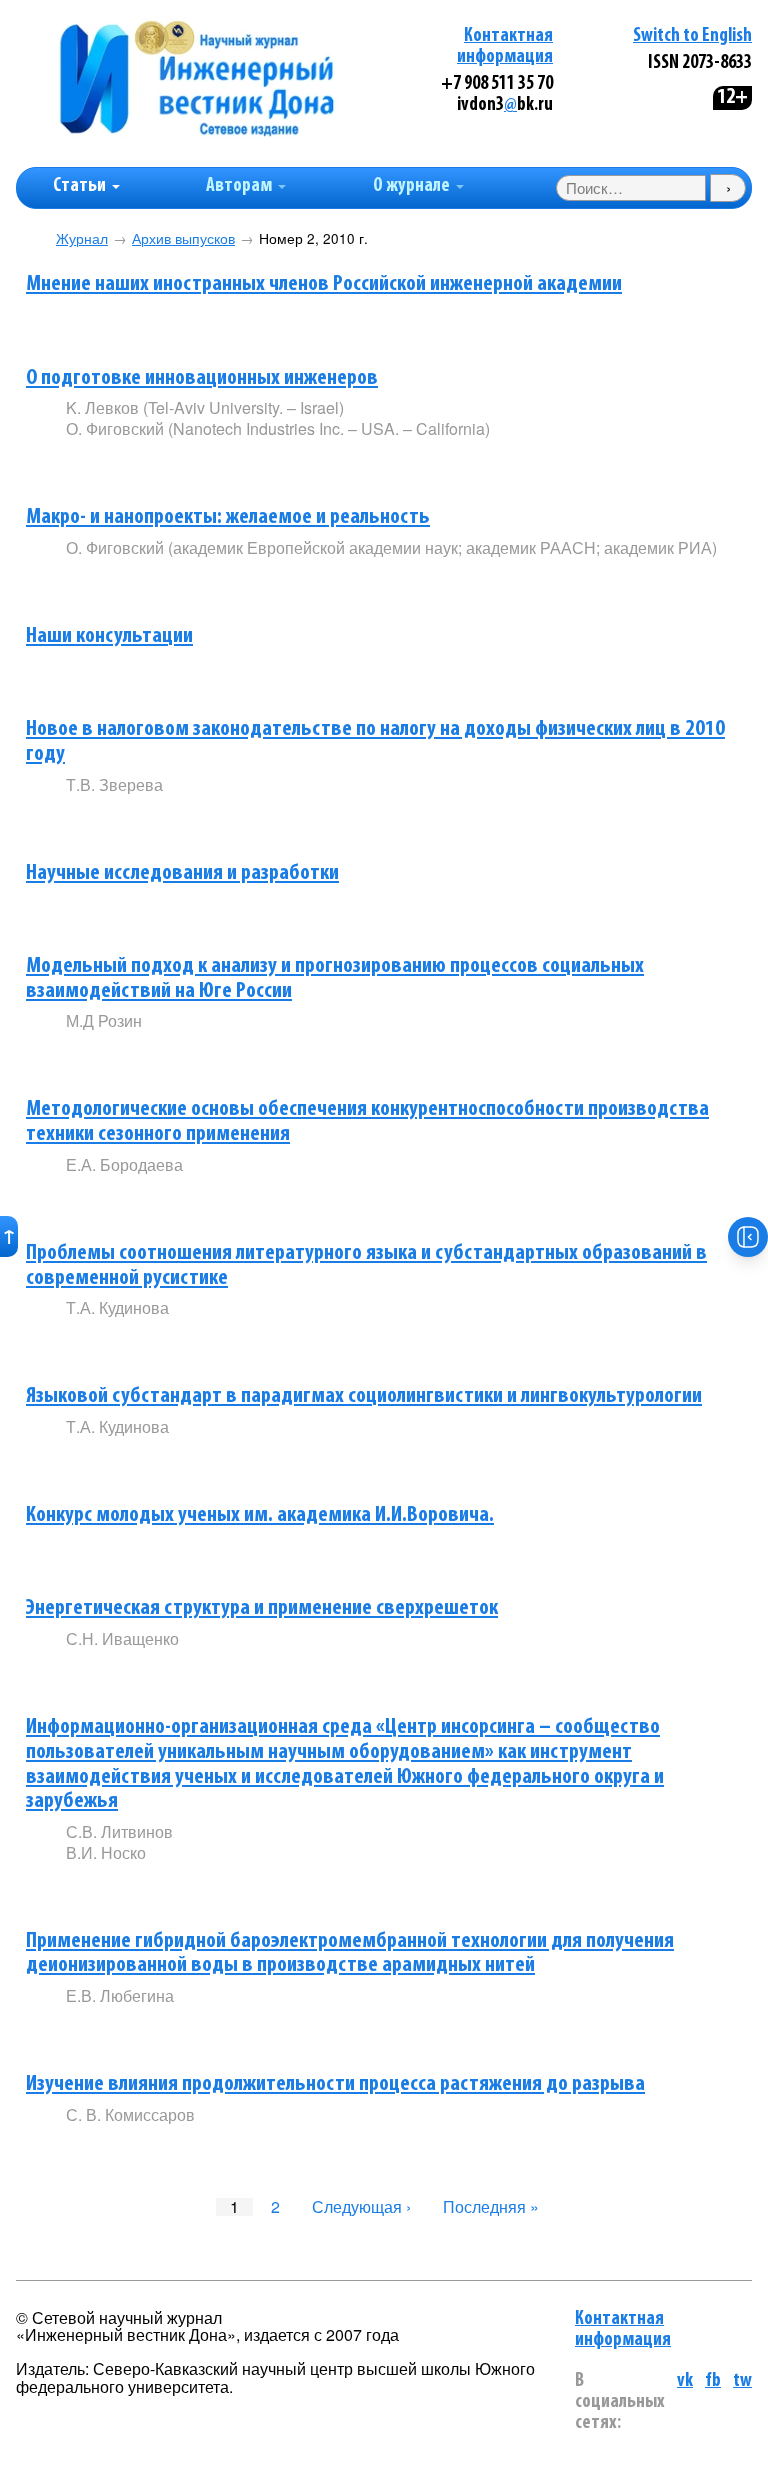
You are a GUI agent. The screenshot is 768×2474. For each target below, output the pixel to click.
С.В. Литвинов (119, 1831)
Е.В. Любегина (120, 1995)
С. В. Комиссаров (130, 2114)
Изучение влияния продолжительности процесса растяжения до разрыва (335, 2084)
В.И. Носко (106, 1852)
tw (742, 2381)
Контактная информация (623, 2330)
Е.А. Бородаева (124, 1164)
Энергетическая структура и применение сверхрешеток (262, 1608)
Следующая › (361, 2207)
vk (685, 2381)
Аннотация (106, 323)
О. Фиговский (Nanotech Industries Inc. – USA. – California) (278, 428)
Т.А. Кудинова (117, 1307)
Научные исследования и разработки (182, 873)
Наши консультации (109, 636)
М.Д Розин (104, 1020)
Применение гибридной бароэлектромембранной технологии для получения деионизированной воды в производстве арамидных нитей (350, 1954)
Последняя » (491, 2207)
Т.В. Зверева (114, 784)
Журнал (82, 238)
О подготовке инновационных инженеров (202, 378)
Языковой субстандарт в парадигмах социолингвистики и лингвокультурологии (364, 1396)
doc (220, 462)
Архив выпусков (183, 238)
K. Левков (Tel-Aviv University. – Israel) (205, 407)
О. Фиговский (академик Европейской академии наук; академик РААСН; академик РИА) (391, 547)
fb (713, 2381)
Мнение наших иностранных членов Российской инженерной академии (324, 284)
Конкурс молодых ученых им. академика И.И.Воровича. (260, 1515)
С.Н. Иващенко (122, 1638)
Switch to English (692, 36)
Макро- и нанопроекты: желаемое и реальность (228, 517)
